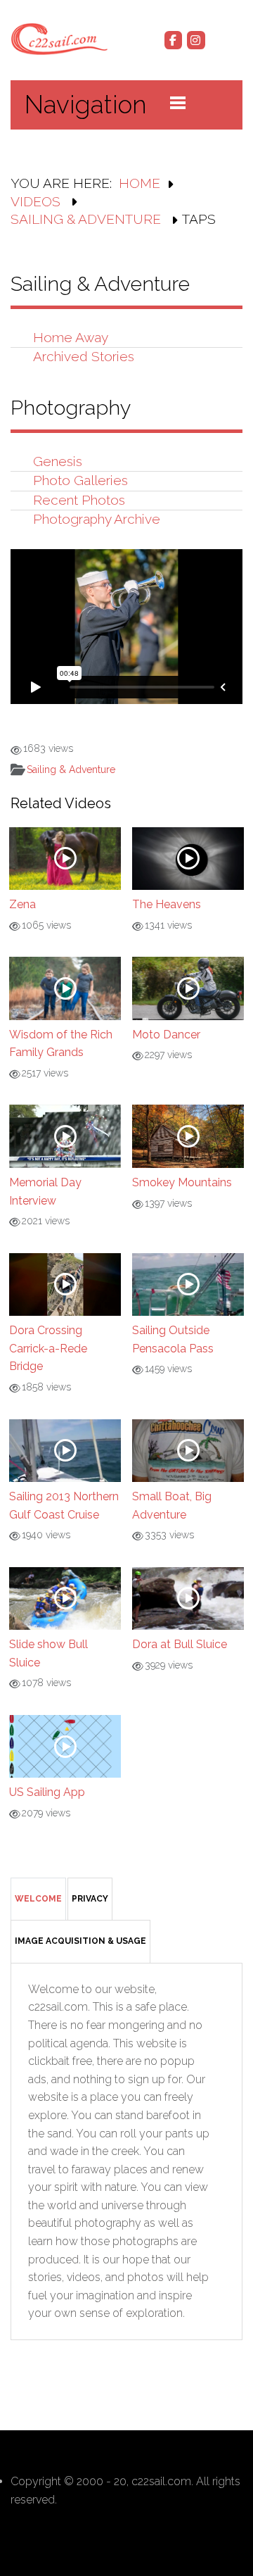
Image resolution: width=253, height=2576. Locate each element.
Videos (37, 201)
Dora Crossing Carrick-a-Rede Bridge (48, 1348)
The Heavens (167, 904)
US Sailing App (47, 1792)
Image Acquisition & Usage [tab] (80, 1941)
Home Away (71, 337)
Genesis (58, 461)
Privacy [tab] (90, 1899)
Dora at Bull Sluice (180, 1644)
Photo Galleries (80, 480)
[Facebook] (174, 40)
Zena (22, 904)
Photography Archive (97, 519)
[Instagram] (196, 40)
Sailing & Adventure (87, 219)
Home (140, 183)
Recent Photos (79, 500)
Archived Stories (84, 356)
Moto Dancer (166, 1035)
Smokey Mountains (182, 1182)
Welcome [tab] (38, 1899)
